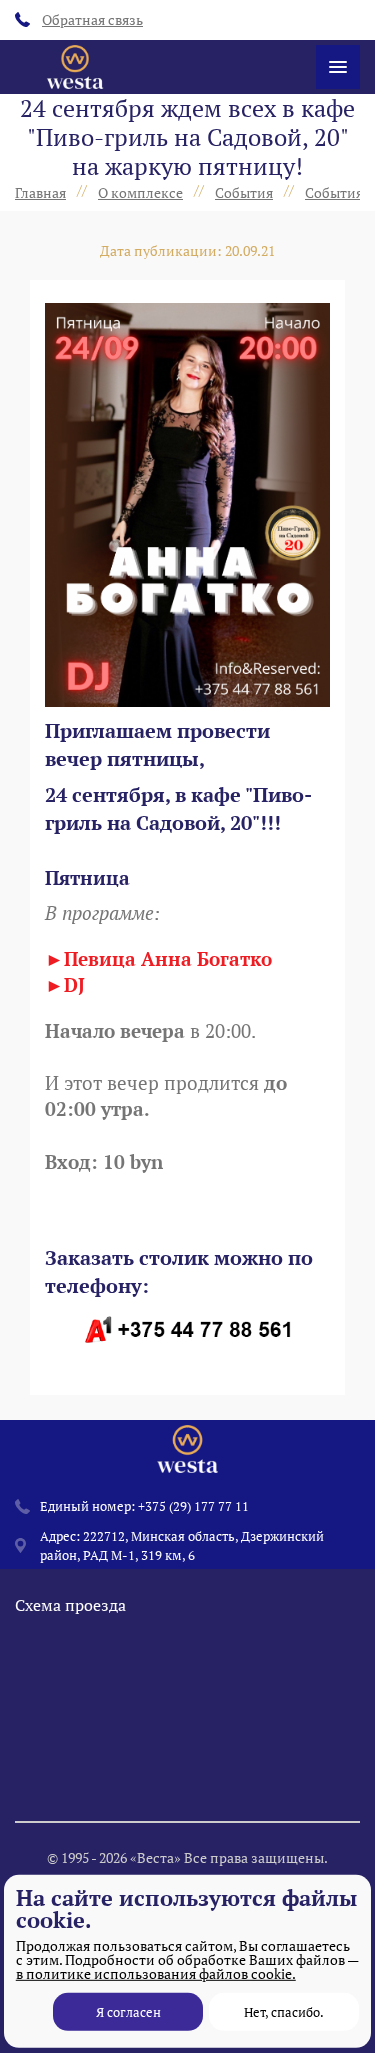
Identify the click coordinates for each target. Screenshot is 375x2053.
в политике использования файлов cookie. (156, 1973)
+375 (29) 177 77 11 (193, 1506)
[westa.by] (75, 67)
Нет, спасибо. (284, 2012)
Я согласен (128, 2012)
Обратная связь (92, 19)
